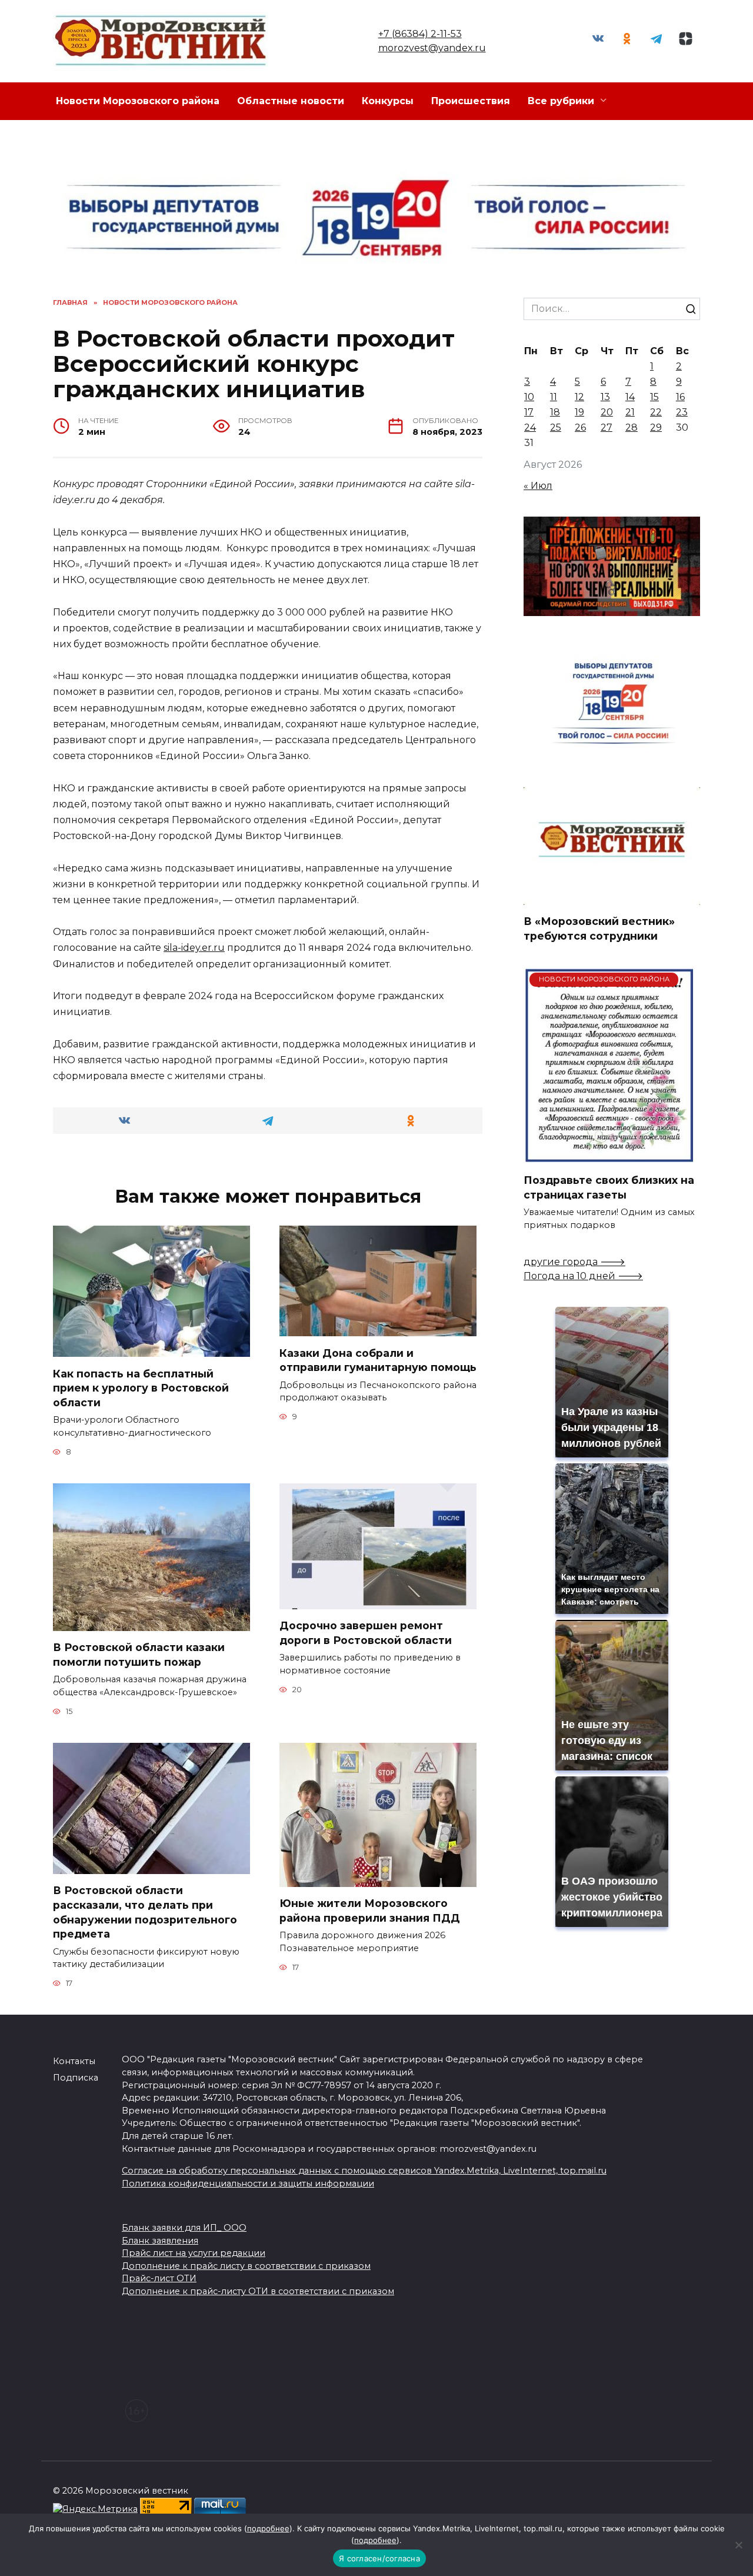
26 (580, 427)
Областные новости (291, 101)
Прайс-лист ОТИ (159, 2278)
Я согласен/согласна (379, 2558)
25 (556, 427)
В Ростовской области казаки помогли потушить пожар (139, 1655)
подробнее (268, 2528)
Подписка (76, 2078)
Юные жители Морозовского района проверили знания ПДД (370, 1911)
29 (656, 427)
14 (630, 397)
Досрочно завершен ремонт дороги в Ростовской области (366, 1633)
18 (555, 412)
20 (607, 412)
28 (632, 427)
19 (579, 412)
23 (682, 412)
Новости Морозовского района (138, 101)
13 (605, 397)
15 (654, 397)
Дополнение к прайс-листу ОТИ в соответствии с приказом (258, 2291)
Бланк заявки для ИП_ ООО (184, 2228)
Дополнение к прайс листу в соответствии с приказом (246, 2266)
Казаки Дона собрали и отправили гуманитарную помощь (378, 1360)
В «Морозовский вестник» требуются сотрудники (599, 928)
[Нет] (738, 2545)
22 (656, 412)
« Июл (538, 486)
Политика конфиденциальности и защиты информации (248, 2184)
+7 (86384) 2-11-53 (420, 34)
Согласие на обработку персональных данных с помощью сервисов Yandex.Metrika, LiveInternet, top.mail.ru (364, 2171)
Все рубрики (561, 101)
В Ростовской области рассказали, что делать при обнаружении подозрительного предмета (145, 1912)
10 (529, 397)
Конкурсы (388, 101)
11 (554, 397)
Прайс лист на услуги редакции (194, 2253)
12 (579, 397)
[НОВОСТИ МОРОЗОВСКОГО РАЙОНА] (609, 1156)
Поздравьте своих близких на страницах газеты (609, 1187)
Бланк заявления (160, 2241)
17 (529, 412)
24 (530, 427)
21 (630, 412)
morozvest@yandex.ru (432, 48)
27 (607, 427)
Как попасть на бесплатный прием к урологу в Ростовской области (141, 1387)
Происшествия (471, 101)
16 (680, 397)
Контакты (74, 2061)
